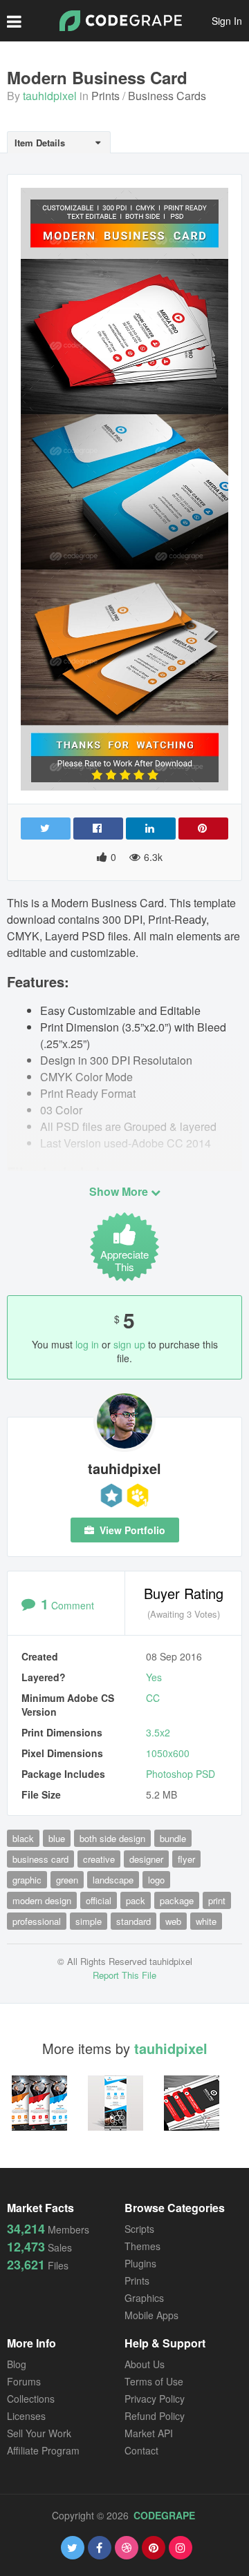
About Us (145, 2364)
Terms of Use (154, 2381)
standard (133, 1921)
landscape (113, 1880)
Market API (149, 2433)
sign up (129, 1344)
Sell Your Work (39, 2433)
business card (40, 1859)
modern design (42, 1900)
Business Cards (167, 96)
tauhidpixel (50, 96)
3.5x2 (158, 1732)
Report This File (124, 1975)
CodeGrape (164, 2515)
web (173, 1921)
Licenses (26, 2416)
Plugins (140, 2263)
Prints (105, 96)
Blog (17, 2364)
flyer (186, 1859)
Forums (24, 2381)
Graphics (144, 2298)
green (67, 1880)
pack (136, 1900)
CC (153, 1698)
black (23, 1838)
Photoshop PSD (181, 1774)
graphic (27, 1880)
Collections (31, 2399)
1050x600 (168, 1753)
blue (57, 1838)
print (217, 1900)
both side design (112, 1838)
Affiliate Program (43, 2450)
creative (99, 1859)
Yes (154, 1677)
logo (156, 1880)
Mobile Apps (151, 2315)
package (177, 1900)
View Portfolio (131, 1530)
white (206, 1921)
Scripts (139, 2229)
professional (37, 1921)
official (99, 1900)
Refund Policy (155, 2416)
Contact (141, 2450)
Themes (142, 2246)
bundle (173, 1838)
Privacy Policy (155, 2399)
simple (89, 1921)
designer (146, 1859)
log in (87, 1344)
